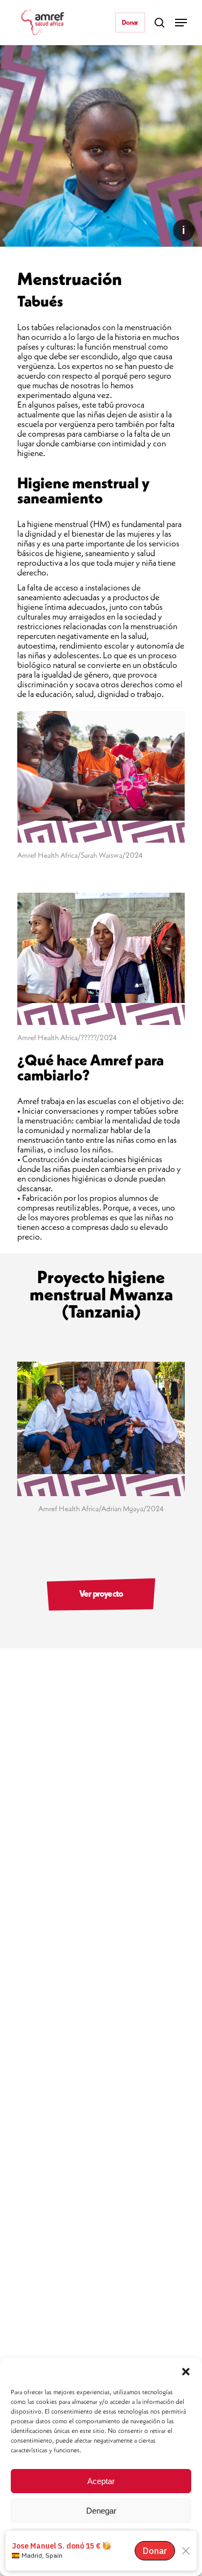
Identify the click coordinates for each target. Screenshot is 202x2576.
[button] (186, 2372)
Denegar (101, 2511)
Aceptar (101, 2481)
